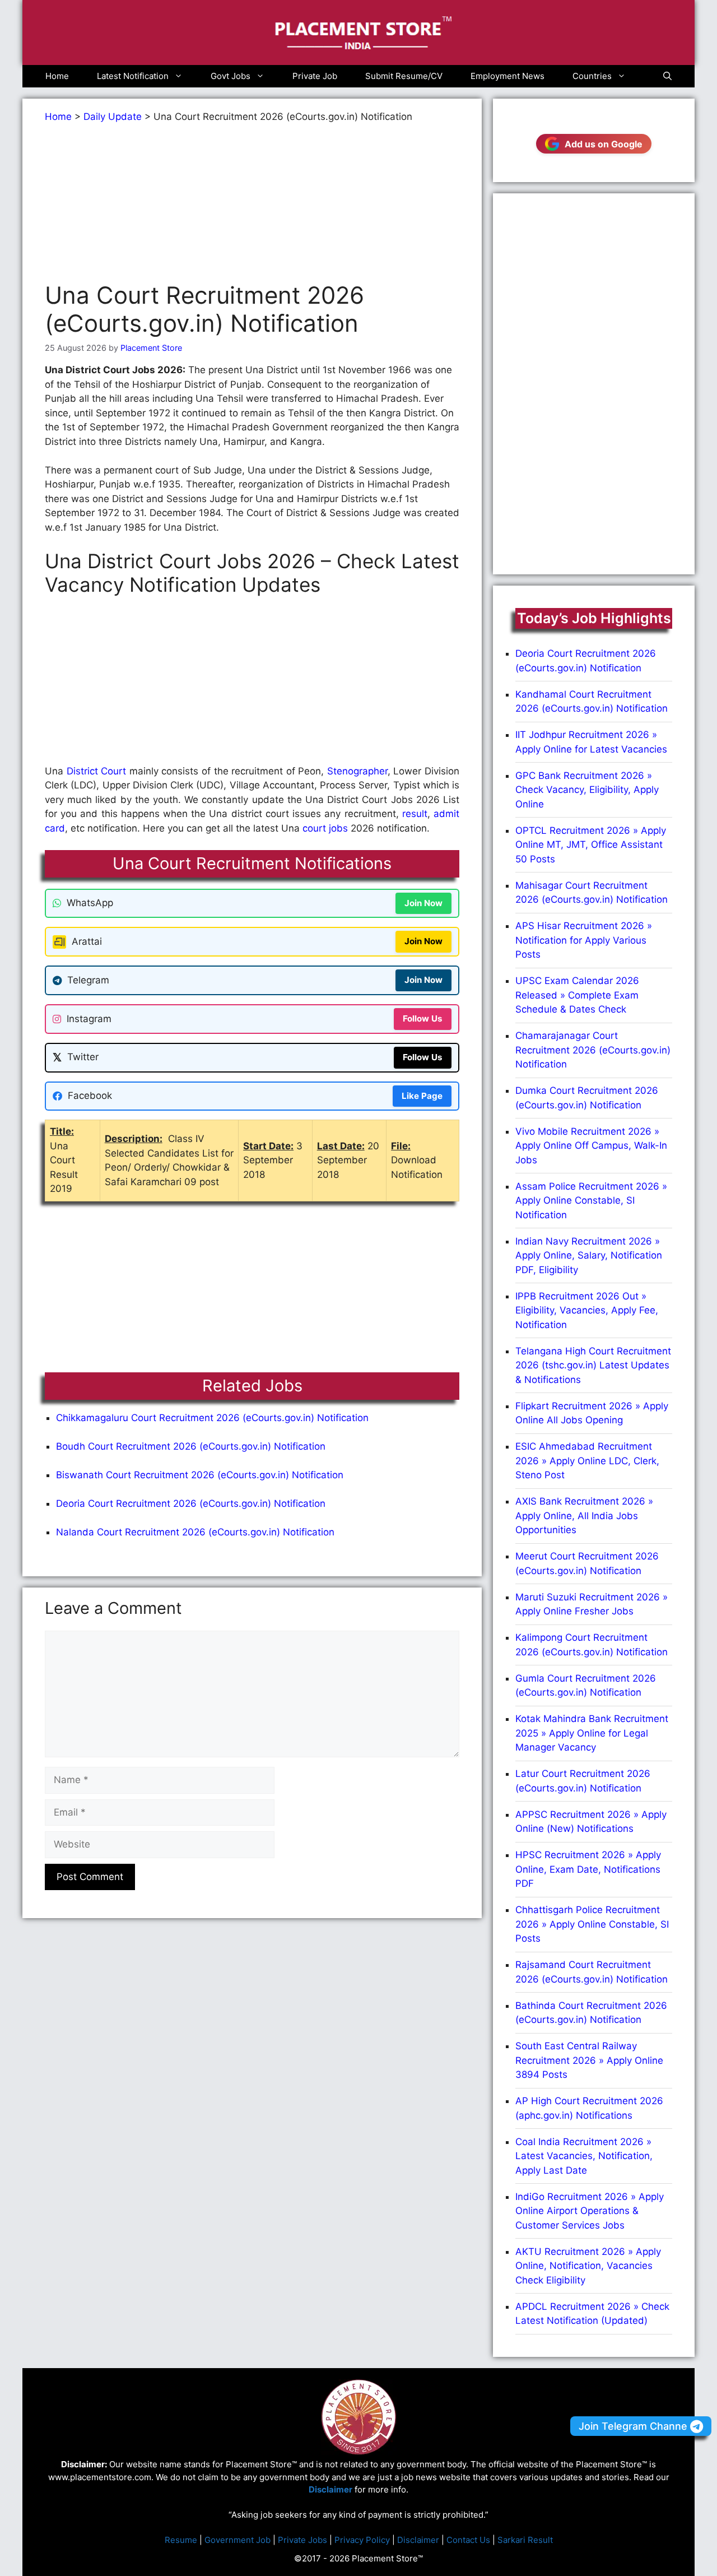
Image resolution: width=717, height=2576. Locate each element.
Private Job (315, 76)
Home (57, 76)
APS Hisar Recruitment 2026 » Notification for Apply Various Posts (584, 940)
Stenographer (357, 771)
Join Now (423, 903)
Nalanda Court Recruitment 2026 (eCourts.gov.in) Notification (195, 1532)
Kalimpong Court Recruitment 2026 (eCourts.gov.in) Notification (592, 1645)
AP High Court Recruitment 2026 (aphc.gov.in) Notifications (589, 2108)
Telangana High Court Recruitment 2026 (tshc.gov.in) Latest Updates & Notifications (593, 1365)
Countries (592, 76)
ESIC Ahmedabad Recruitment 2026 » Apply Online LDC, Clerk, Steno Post (587, 1461)
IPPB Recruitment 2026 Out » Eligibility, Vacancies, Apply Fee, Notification (587, 1310)
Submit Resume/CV (404, 76)
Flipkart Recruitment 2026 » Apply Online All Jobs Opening (592, 1413)
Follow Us (423, 1018)
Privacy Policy (362, 2540)
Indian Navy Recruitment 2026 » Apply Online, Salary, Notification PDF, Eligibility (589, 1255)
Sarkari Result (525, 2540)
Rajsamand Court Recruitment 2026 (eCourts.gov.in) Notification (592, 1972)
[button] (667, 76)
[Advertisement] (252, 203)
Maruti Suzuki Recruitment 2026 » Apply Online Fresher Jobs (592, 1604)
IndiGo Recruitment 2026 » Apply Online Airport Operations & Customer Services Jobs (590, 2211)
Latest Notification (133, 76)
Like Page (422, 1096)
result (415, 814)
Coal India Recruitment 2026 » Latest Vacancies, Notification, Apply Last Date (584, 2156)
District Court (95, 771)
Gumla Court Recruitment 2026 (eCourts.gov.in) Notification (586, 1686)
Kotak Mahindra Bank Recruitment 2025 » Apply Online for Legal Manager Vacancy (592, 1733)
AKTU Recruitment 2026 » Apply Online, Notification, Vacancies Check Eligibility (588, 2266)
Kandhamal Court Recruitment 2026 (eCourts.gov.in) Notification (592, 702)
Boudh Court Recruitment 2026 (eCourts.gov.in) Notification (191, 1446)
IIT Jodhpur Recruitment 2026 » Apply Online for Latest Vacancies (591, 742)
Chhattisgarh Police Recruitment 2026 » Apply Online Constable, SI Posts (592, 1924)
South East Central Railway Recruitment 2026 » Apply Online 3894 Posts (589, 2060)
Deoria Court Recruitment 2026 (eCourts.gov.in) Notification (191, 1503)
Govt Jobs (231, 76)
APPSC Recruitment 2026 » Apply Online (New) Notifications (591, 1822)
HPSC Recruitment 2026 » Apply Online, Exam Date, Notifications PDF (588, 1869)
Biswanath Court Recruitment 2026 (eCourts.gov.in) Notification (200, 1475)
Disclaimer (418, 2540)
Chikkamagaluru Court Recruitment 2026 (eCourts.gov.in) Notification (212, 1418)
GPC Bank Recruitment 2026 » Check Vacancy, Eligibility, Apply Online (587, 790)
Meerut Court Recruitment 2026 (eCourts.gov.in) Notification (587, 1563)
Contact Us (468, 2540)
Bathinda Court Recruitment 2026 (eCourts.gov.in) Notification (591, 2013)
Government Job (238, 2540)
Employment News (508, 76)
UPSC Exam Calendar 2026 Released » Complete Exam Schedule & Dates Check (577, 995)
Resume (181, 2540)
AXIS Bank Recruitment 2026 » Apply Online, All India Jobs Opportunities (584, 1516)
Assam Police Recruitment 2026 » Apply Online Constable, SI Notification (591, 1201)
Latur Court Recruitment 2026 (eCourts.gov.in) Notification (583, 1781)
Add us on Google (604, 144)
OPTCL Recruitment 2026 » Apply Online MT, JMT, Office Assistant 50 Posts (591, 845)
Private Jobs (302, 2540)
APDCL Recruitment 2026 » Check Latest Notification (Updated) (592, 2314)
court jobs (325, 828)
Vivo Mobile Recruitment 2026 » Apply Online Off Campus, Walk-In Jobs (591, 1146)
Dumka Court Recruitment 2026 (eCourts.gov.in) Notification (587, 1098)
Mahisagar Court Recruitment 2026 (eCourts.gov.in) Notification (592, 893)
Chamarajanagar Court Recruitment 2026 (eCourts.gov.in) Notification (593, 1050)
